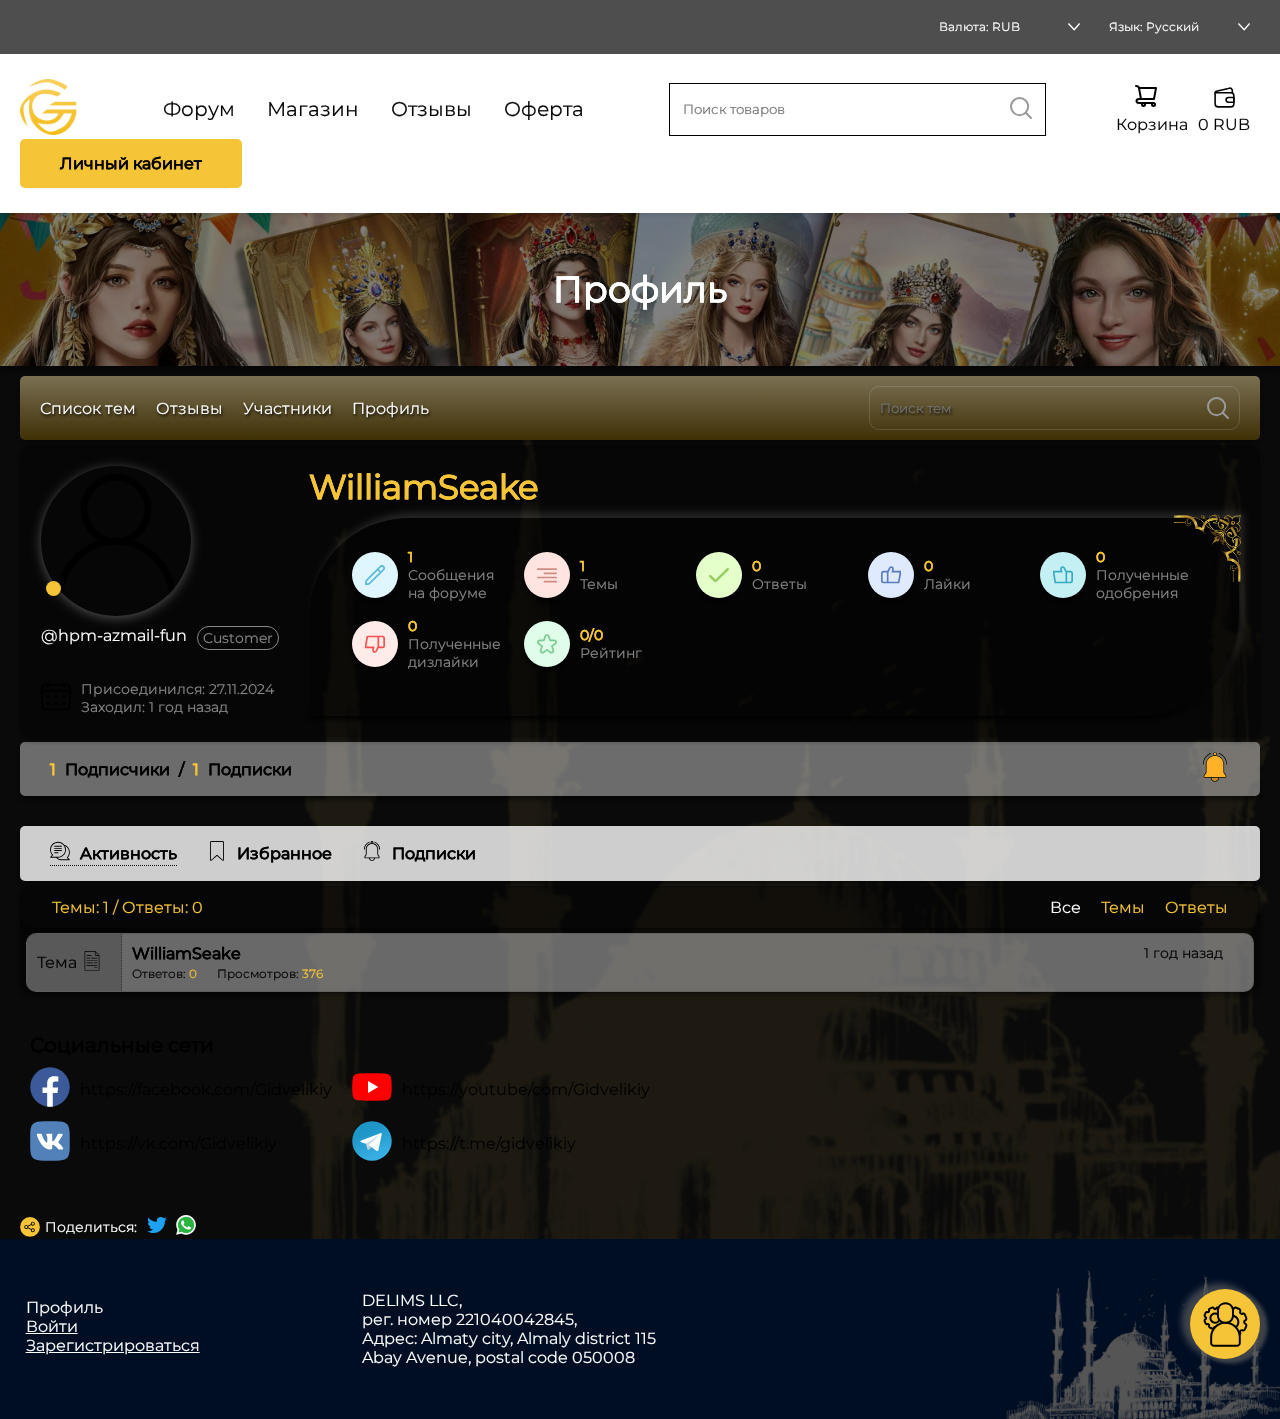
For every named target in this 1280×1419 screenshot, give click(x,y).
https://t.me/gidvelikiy (489, 1143)
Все (1065, 907)
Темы (1123, 907)
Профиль (390, 408)
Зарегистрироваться (113, 1345)
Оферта (544, 109)
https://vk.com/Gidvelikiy (178, 1143)
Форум (199, 109)
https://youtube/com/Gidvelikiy (526, 1089)
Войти (52, 1326)
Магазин (313, 109)
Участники (287, 408)
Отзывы (431, 109)
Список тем (88, 408)
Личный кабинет (131, 163)
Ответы (1196, 907)
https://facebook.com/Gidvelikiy (206, 1089)
